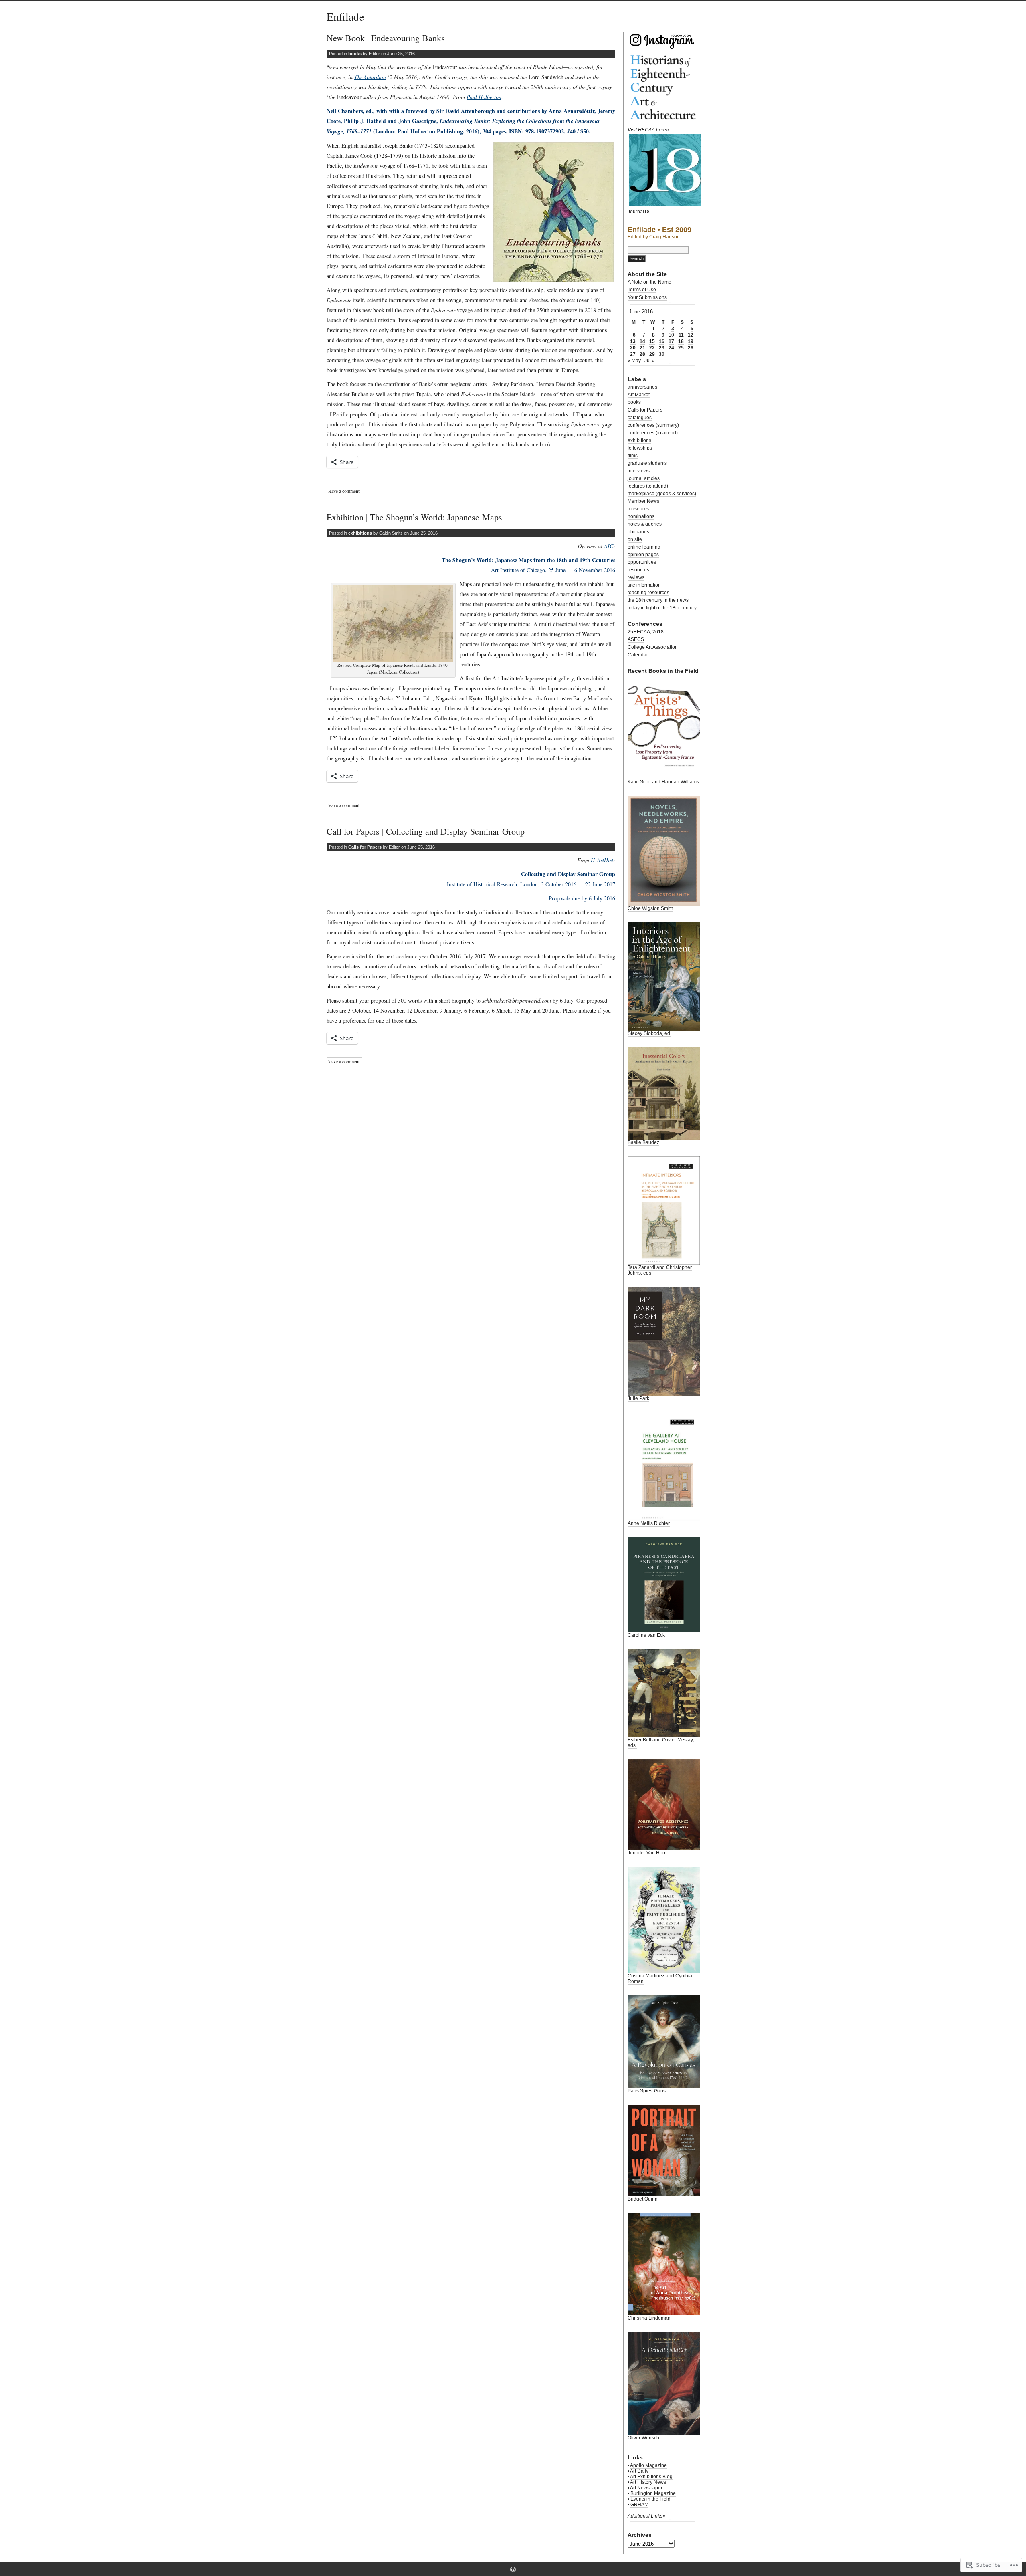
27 (633, 354)
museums (638, 509)
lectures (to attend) (648, 486)
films (633, 456)
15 (652, 341)
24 (671, 348)
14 (642, 341)
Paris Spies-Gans (647, 2091)
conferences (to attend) (653, 433)
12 (691, 335)
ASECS (636, 639)
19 (691, 341)
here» (662, 130)
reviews (636, 577)
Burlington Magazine (653, 2493)
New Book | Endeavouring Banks (386, 38)
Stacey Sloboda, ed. (649, 1033)
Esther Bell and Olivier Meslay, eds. (661, 1743)
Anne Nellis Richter (649, 1523)
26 (691, 348)
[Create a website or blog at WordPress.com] (513, 2570)
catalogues (640, 418)
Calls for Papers (365, 847)
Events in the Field (650, 2499)
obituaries (638, 532)
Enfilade (345, 16)
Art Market (639, 395)
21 (642, 348)
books (355, 54)
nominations (641, 516)
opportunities (642, 562)
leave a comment (344, 491)
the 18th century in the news (658, 600)
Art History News (648, 2482)
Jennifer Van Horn (647, 1853)
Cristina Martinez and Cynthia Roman (660, 1979)
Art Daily (639, 2471)
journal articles (644, 478)
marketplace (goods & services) (662, 494)
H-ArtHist (602, 860)
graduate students (647, 463)
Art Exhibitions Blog (651, 2477)
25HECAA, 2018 (646, 632)
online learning (644, 547)
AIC (609, 546)
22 (652, 348)
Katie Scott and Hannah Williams (663, 782)
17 (671, 341)
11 (681, 335)
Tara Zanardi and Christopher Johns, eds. (660, 1270)
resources (638, 570)
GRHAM (639, 2505)
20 (633, 348)
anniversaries (642, 387)
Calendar (638, 655)
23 (662, 348)
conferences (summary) (653, 425)
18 (681, 341)
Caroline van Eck (646, 1635)
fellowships (640, 448)
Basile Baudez (643, 1142)
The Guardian (370, 77)
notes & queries (645, 524)
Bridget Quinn (643, 2199)
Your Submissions (647, 297)
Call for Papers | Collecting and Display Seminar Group (426, 831)
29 (652, 354)
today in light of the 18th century (662, 608)
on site (635, 539)
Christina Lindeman (649, 2318)
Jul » (650, 361)
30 (662, 354)
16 (662, 341)
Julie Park (638, 1398)
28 (642, 354)
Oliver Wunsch (643, 2438)
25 (681, 348)
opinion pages (643, 555)
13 (633, 341)
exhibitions (360, 533)
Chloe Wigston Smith (650, 908)
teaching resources (648, 593)
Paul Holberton (484, 97)
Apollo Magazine (648, 2465)
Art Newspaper (646, 2488)
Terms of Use (642, 290)
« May (634, 361)
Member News (643, 501)
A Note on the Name (649, 282)
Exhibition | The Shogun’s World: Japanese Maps (414, 517)
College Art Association (653, 647)
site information (644, 585)
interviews (639, 471)
